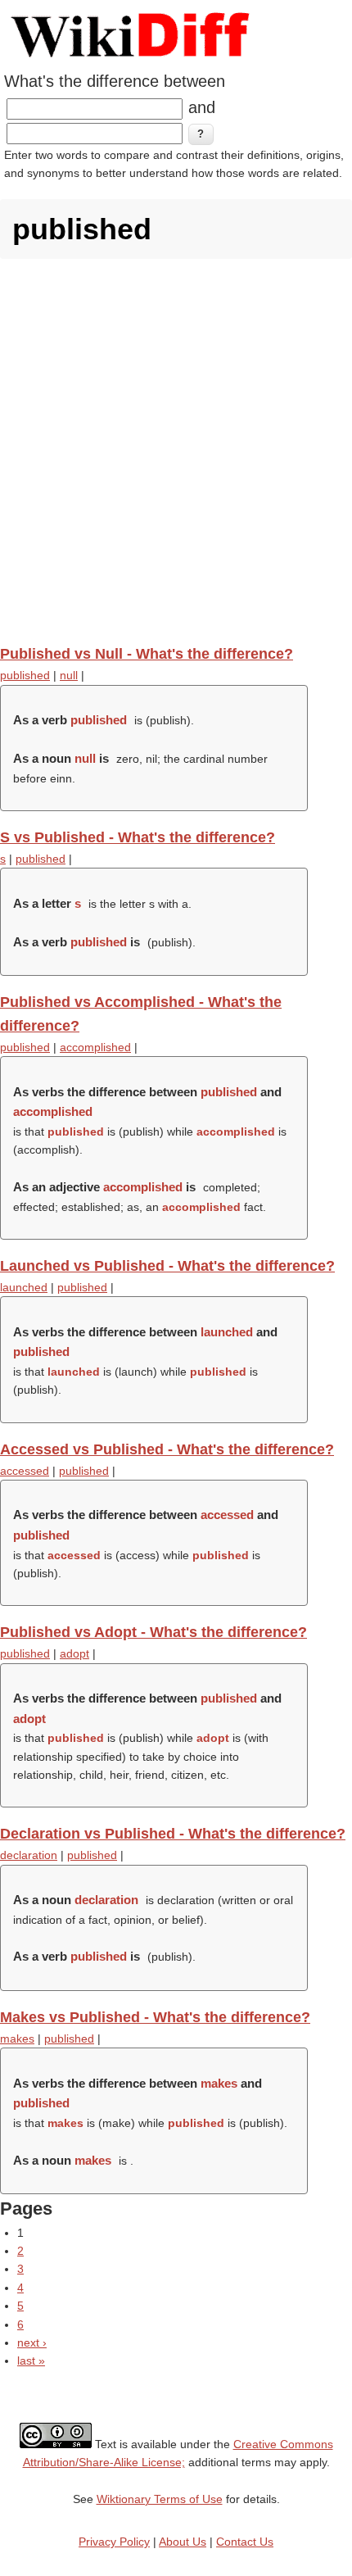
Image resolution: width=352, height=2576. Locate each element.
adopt (74, 1653)
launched (24, 1287)
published (25, 675)
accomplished (95, 1047)
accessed (25, 1471)
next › (32, 2342)
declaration (29, 1855)
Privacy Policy (114, 2542)
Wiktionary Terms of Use (160, 2499)
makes (17, 2039)
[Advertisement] (176, 451)
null (69, 675)
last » (31, 2361)
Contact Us (245, 2542)
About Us (183, 2542)
